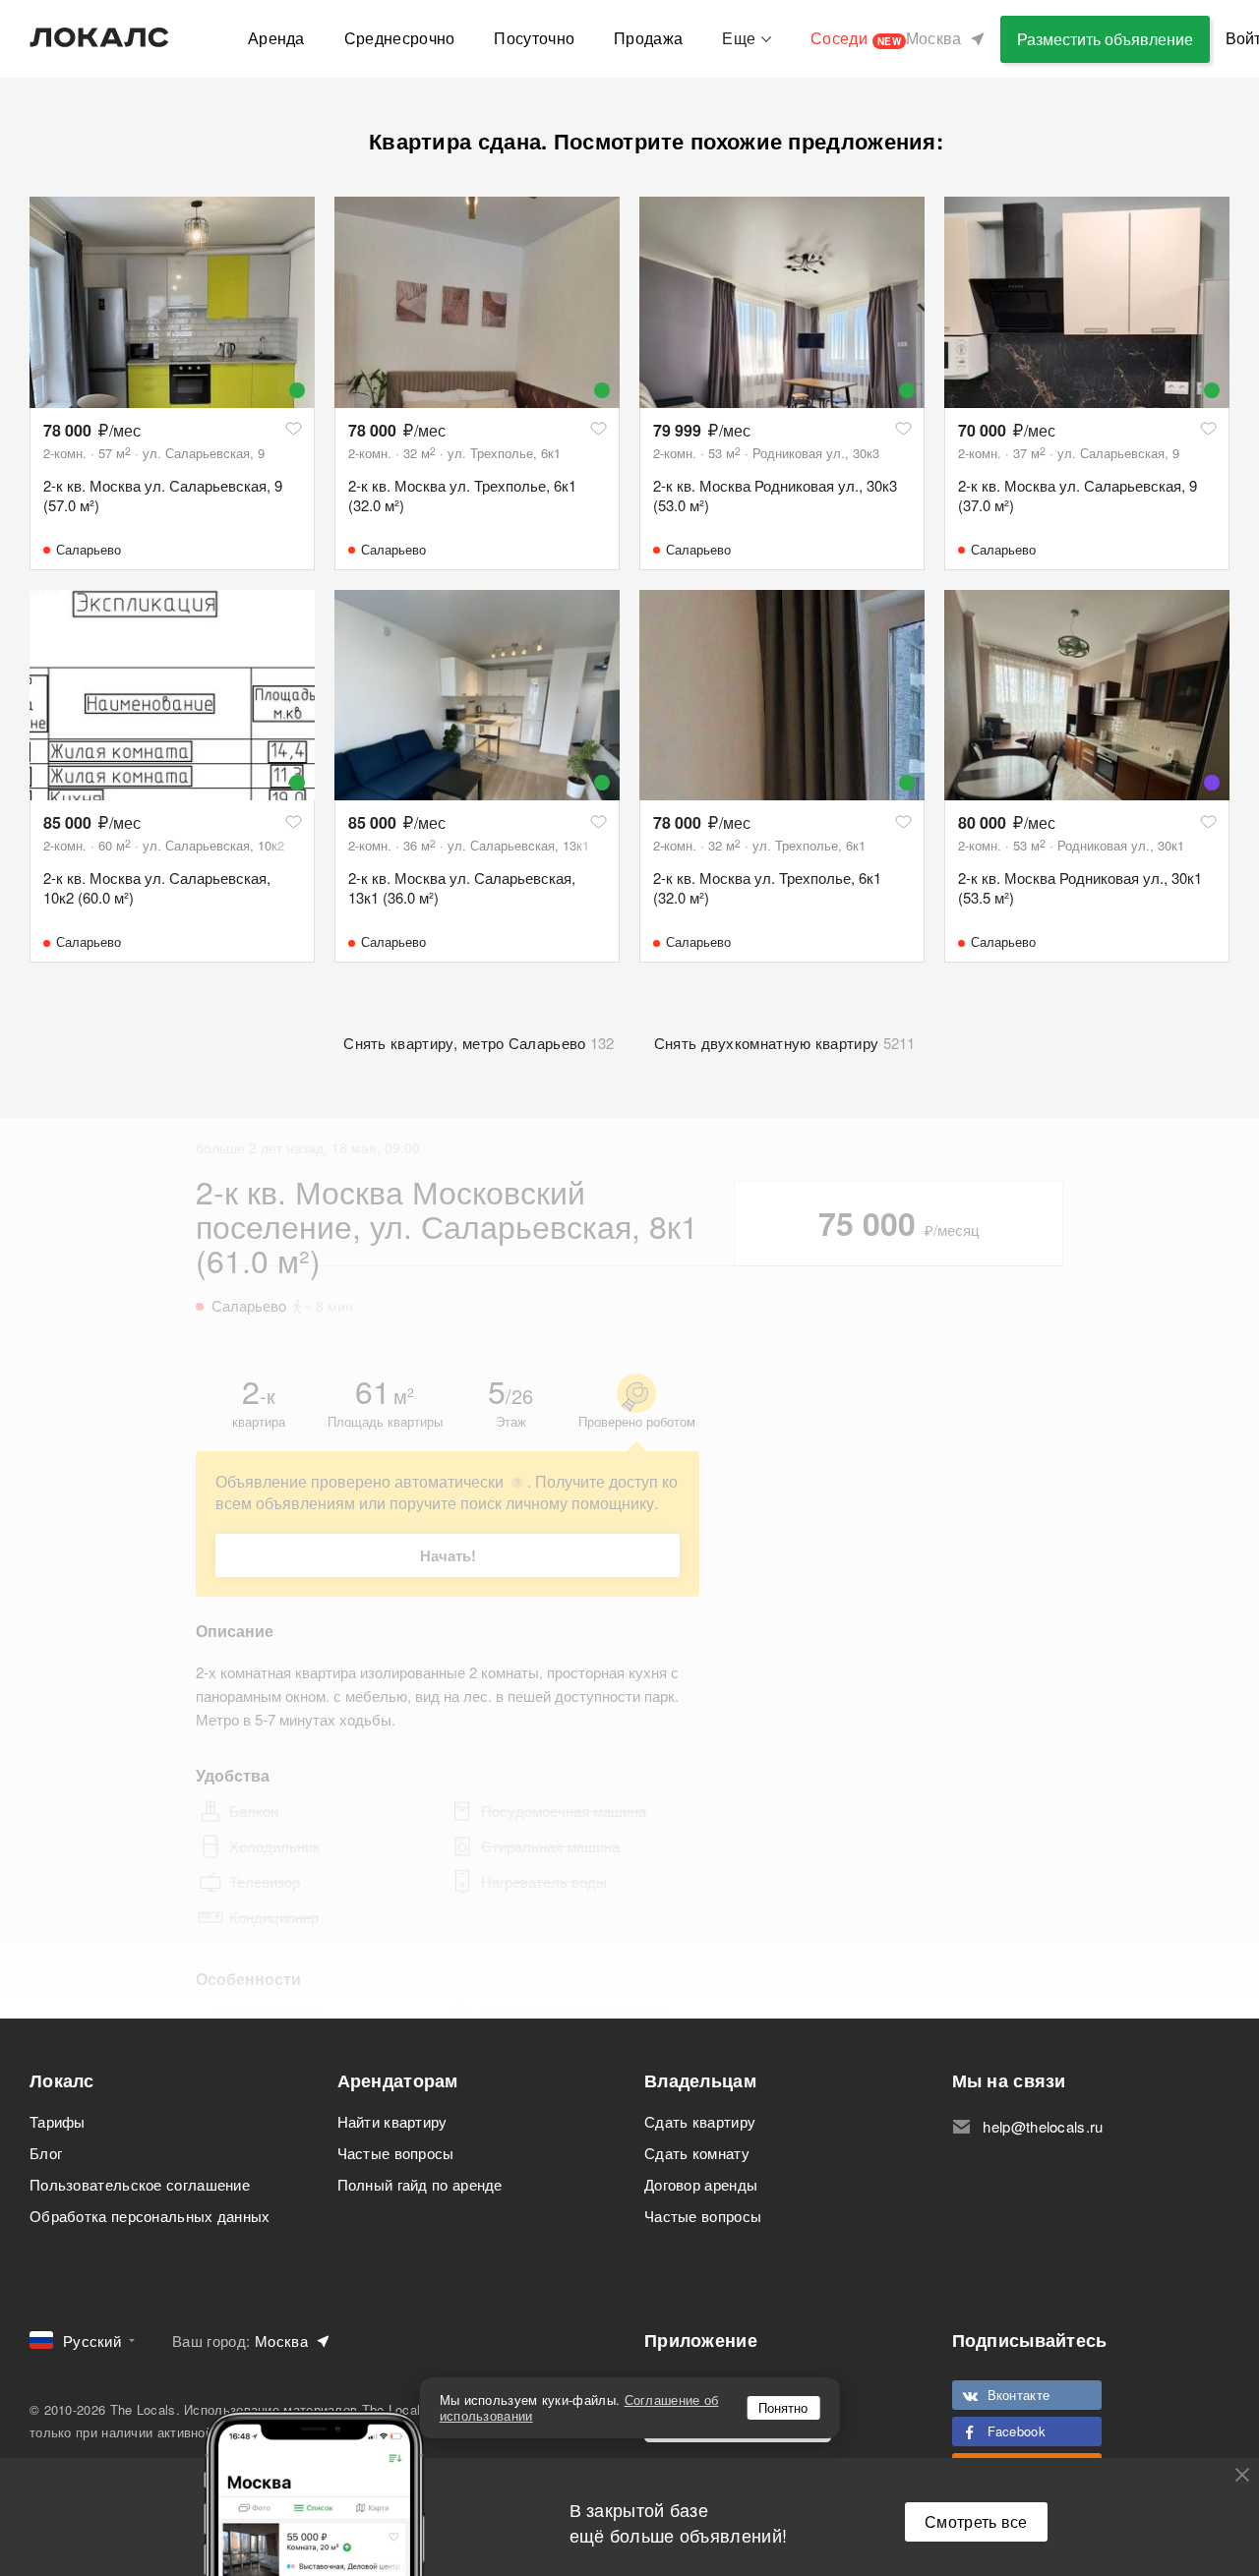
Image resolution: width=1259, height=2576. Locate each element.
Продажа (648, 38)
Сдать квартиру (700, 2121)
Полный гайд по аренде (420, 2184)
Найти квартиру (392, 2121)
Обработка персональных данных (150, 2216)
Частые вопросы (396, 2153)
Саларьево (89, 549)
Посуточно (534, 38)
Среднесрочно (400, 38)
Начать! (448, 1555)
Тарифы (58, 2121)
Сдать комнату (697, 2153)
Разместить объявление (1105, 39)
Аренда (276, 38)
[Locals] (99, 37)
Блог (46, 2153)
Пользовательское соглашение (140, 2184)
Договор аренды (701, 2184)
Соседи (856, 38)
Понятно (783, 2407)
